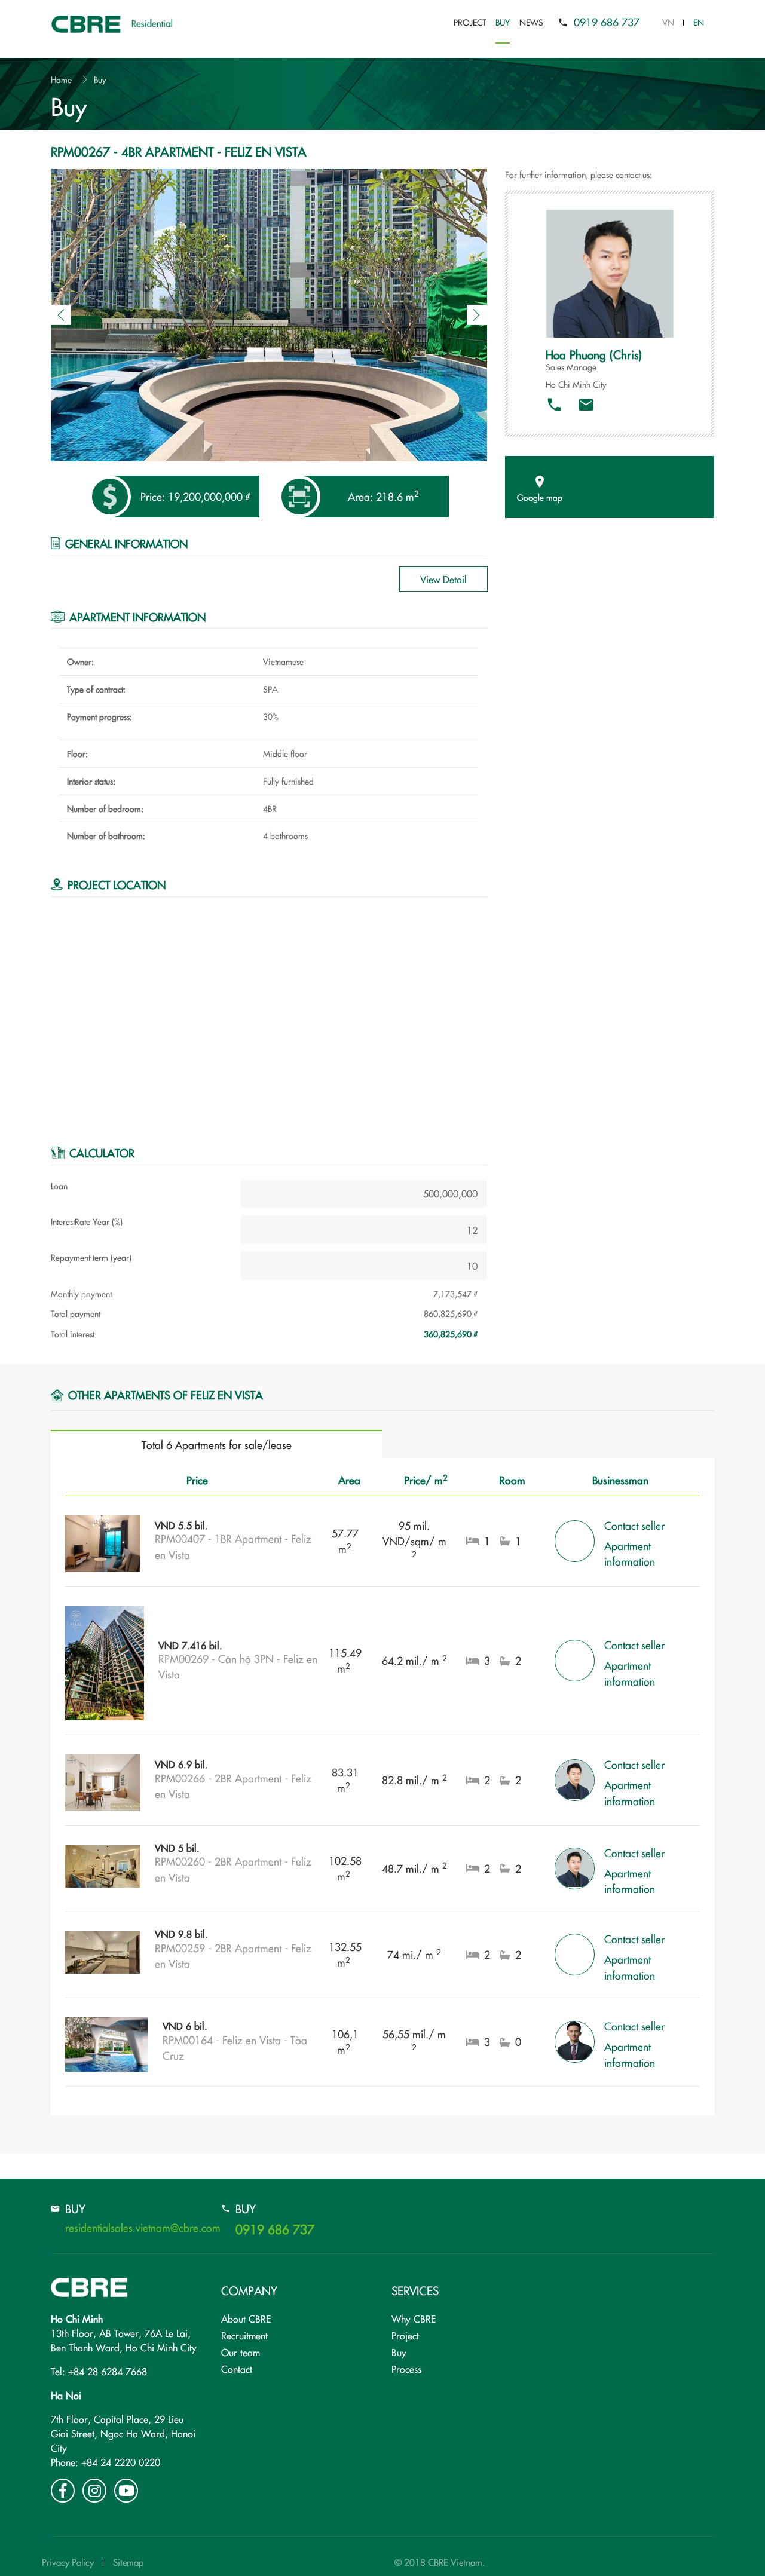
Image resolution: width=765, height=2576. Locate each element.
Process (406, 2369)
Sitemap (128, 2562)
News (531, 22)
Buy (503, 22)
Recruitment (244, 2335)
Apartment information (630, 1553)
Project (470, 22)
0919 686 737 (607, 22)
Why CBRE (414, 2318)
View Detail (443, 579)
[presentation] (61, 315)
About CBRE (246, 2318)
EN (699, 22)
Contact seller (634, 1525)
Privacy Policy (68, 2562)
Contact (237, 2369)
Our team (241, 2352)
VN (668, 22)
